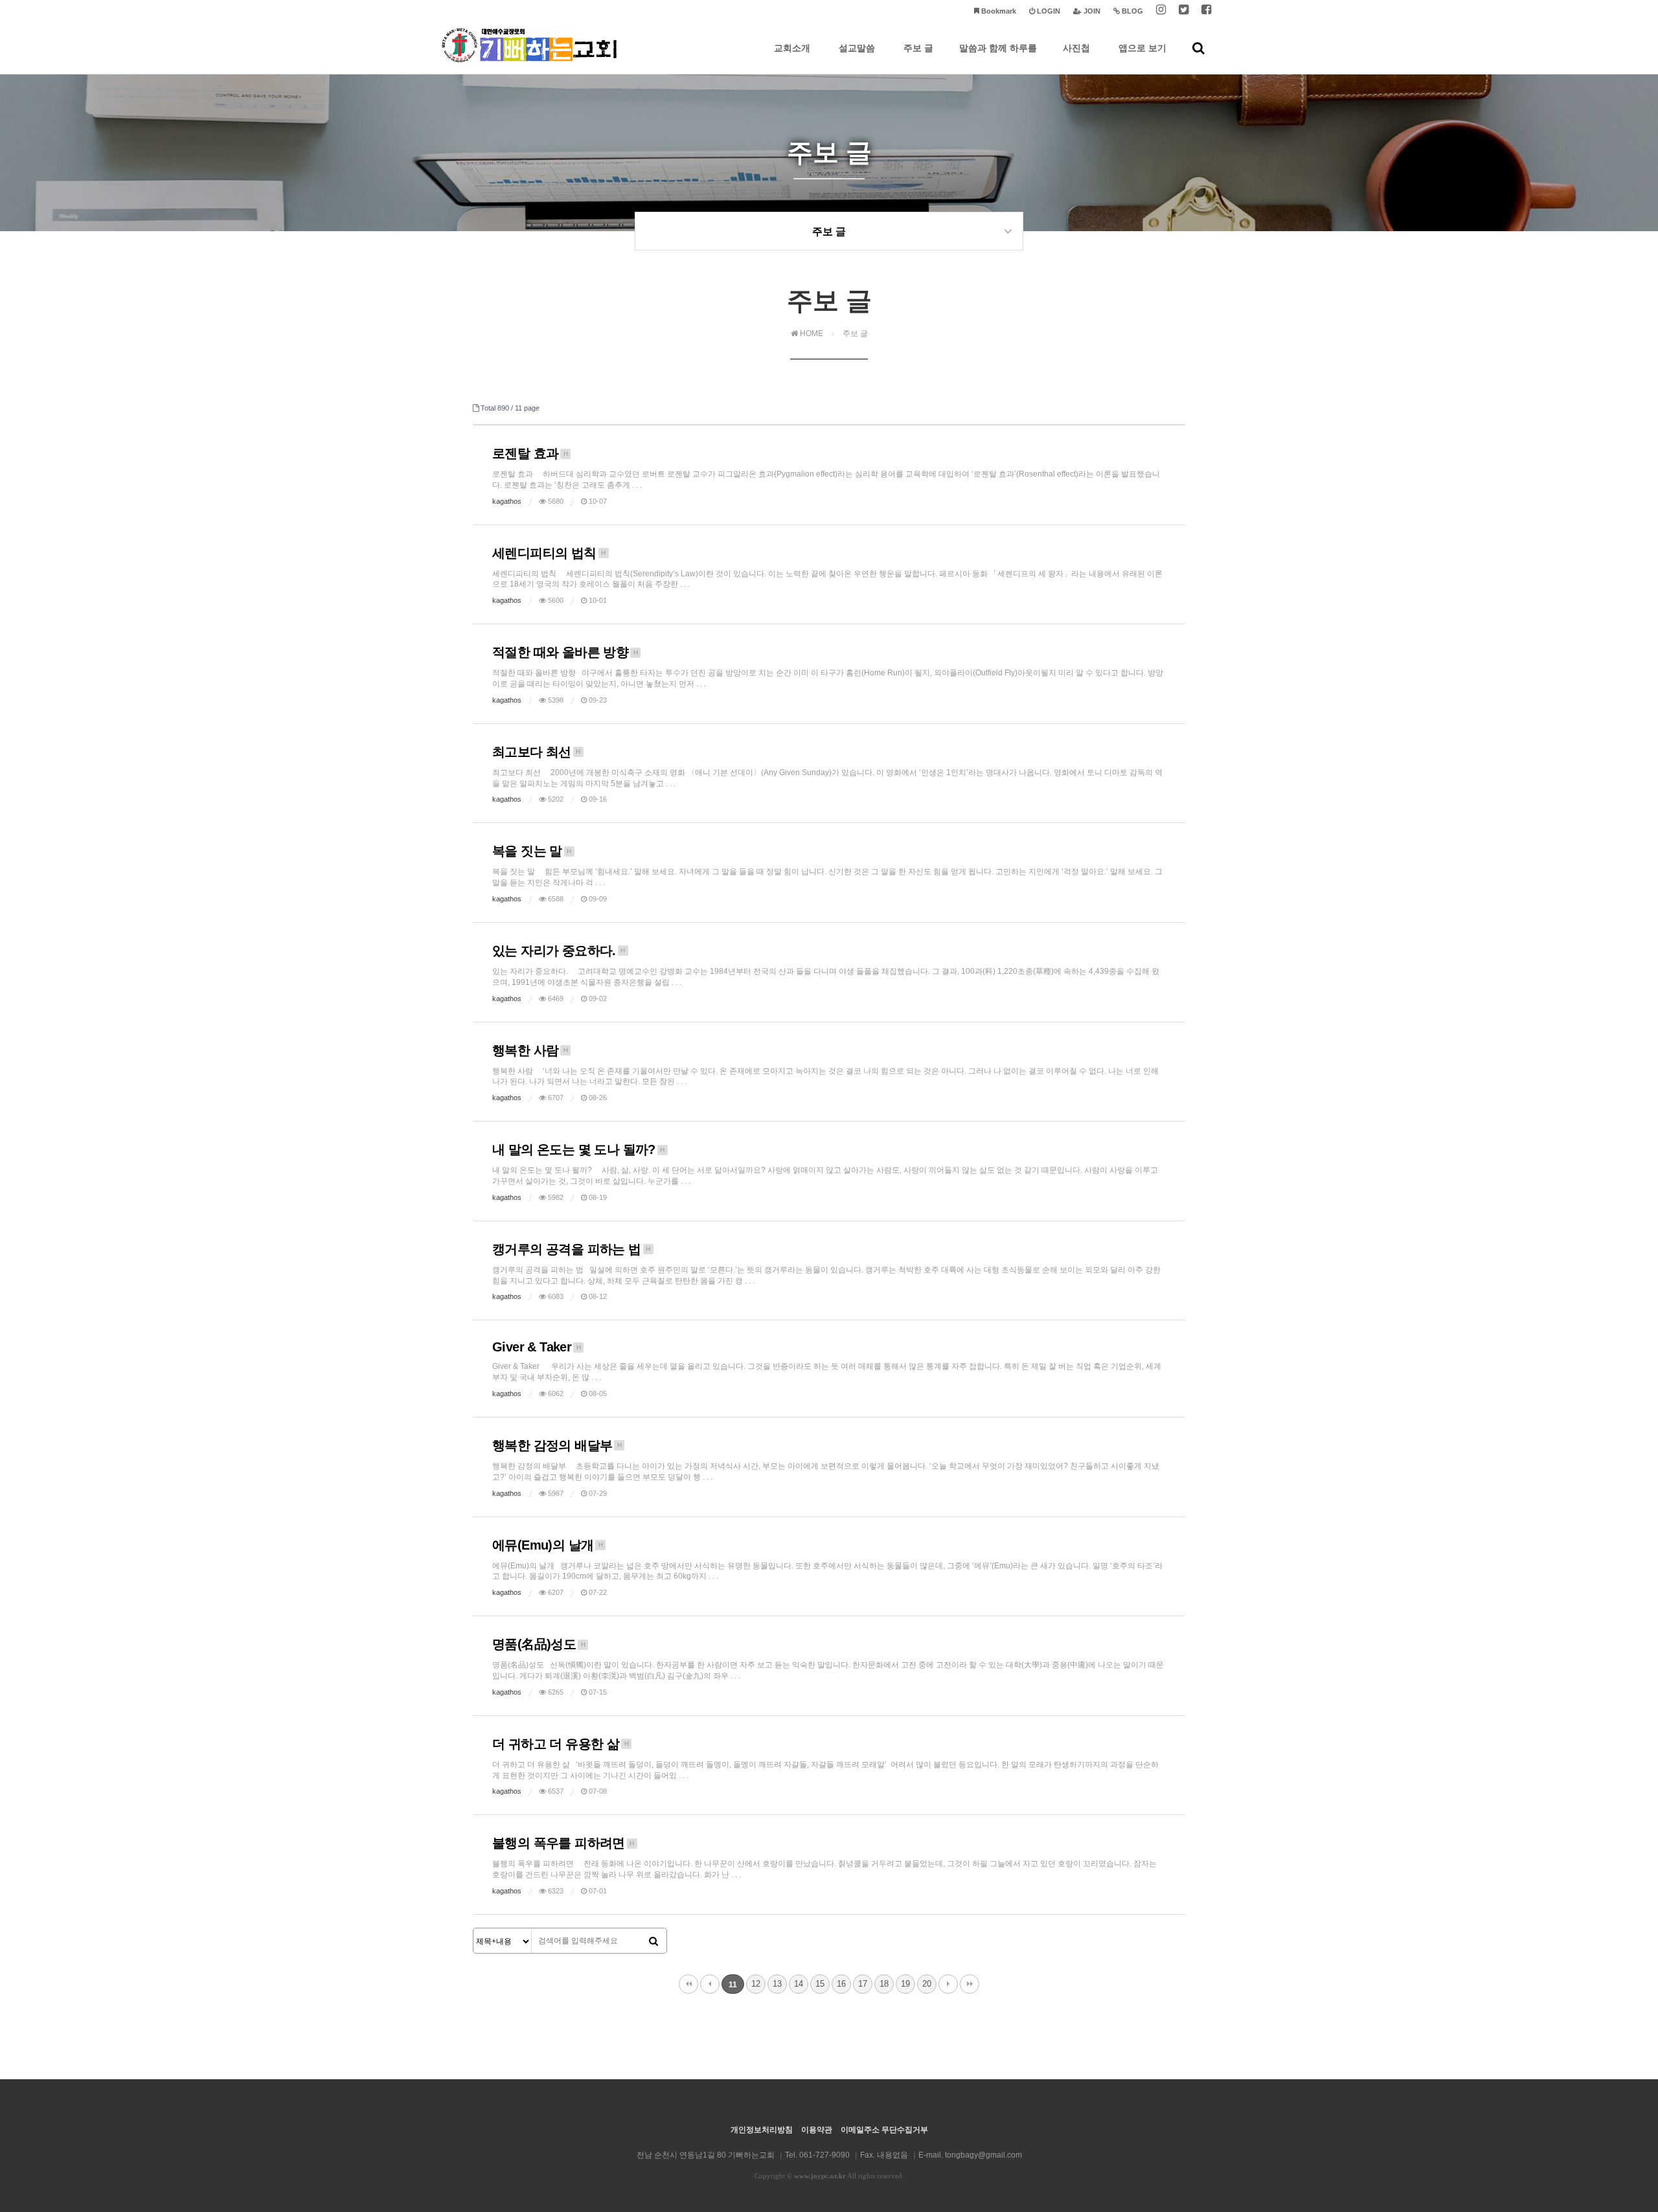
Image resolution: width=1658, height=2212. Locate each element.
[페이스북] (1206, 11)
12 (756, 1984)
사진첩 (1076, 48)
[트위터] (1184, 11)
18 (884, 1984)
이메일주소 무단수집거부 (884, 2130)
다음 (948, 1984)
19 (905, 1984)
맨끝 (970, 1984)
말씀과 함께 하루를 (998, 48)
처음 (688, 1984)
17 (863, 1984)
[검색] (653, 1941)
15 (820, 1984)
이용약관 (817, 2130)
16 (841, 1984)
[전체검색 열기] (1198, 48)
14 (799, 1984)
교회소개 (792, 48)
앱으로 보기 (1142, 48)
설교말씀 (857, 48)
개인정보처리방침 (762, 2130)
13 (777, 1984)
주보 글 (918, 48)
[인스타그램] (1161, 11)
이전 (710, 1984)
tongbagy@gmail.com (983, 2155)
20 (927, 1984)
